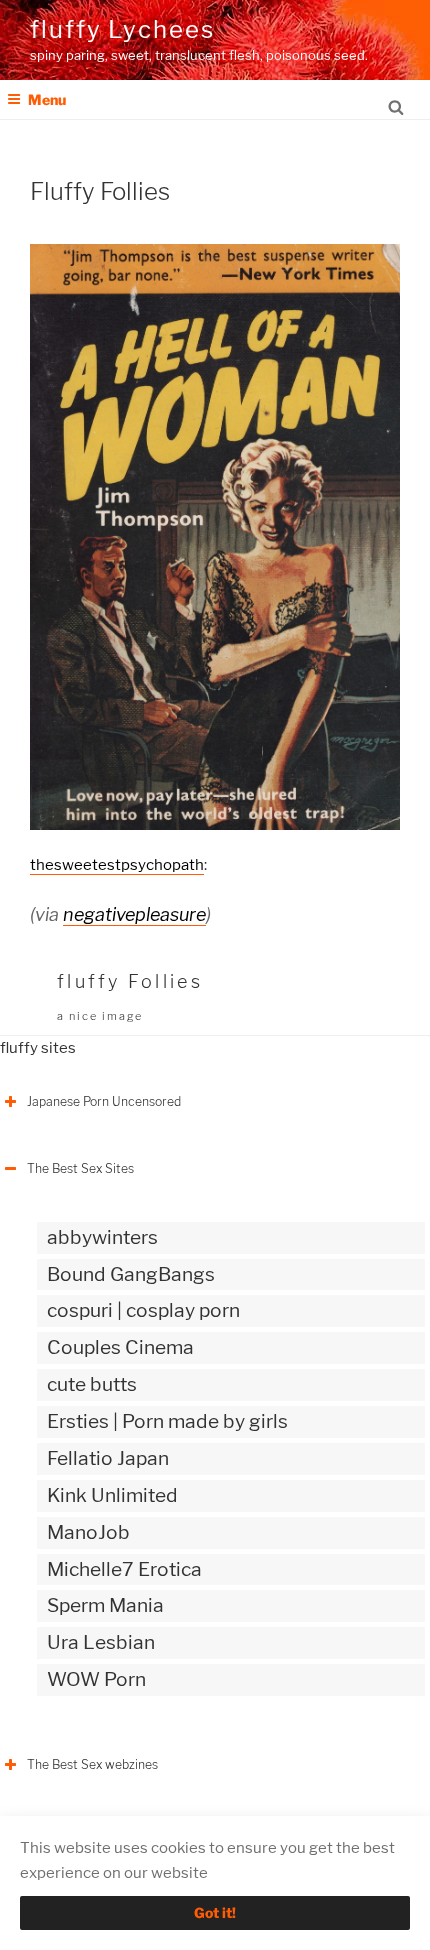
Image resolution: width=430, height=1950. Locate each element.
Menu (47, 99)
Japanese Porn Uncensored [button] (104, 1101)
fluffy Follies (130, 981)
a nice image (100, 1016)
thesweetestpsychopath (117, 865)
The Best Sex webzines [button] (92, 1764)
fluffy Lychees (122, 29)
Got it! (215, 1912)
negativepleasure (134, 914)
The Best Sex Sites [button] (80, 1168)
